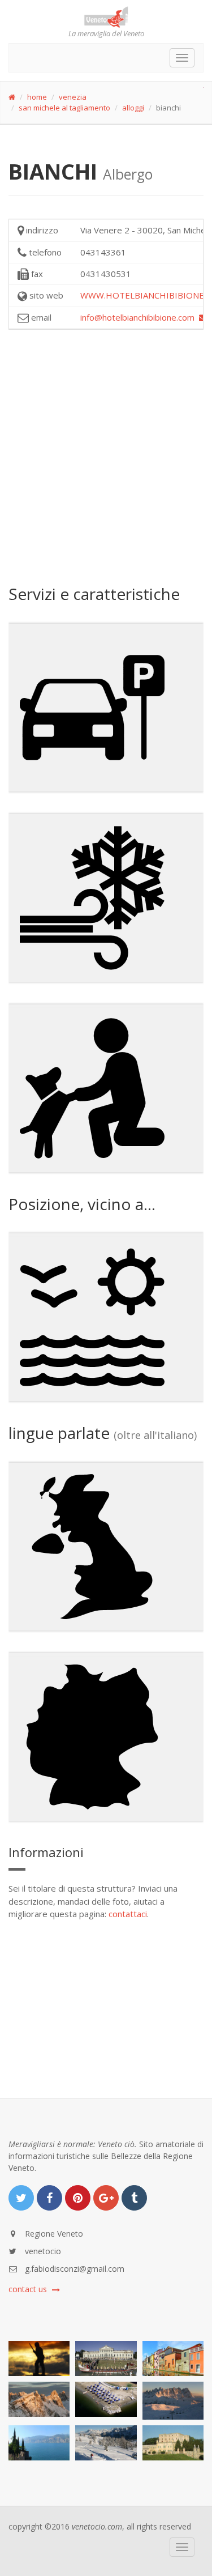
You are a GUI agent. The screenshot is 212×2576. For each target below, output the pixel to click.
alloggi (133, 108)
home (37, 97)
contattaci (128, 1914)
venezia (73, 97)
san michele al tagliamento (64, 108)
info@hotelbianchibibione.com (140, 317)
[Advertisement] (106, 456)
